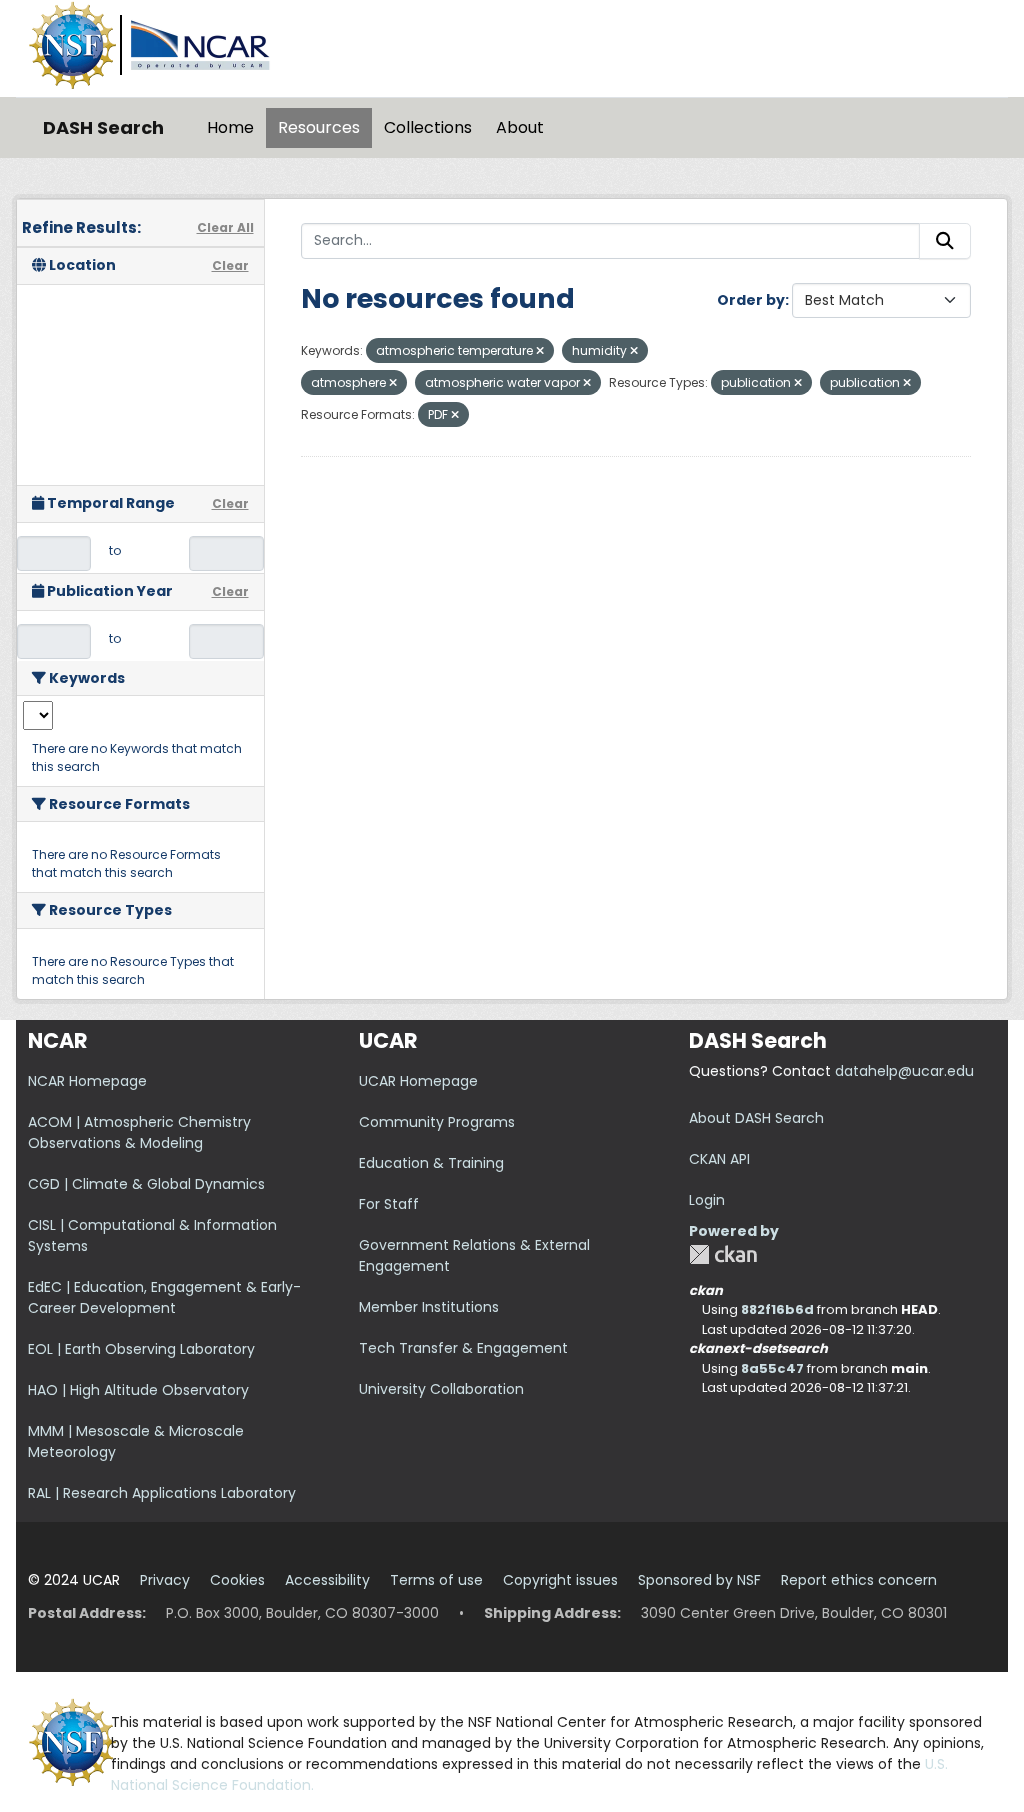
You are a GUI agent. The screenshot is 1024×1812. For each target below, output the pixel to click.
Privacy (165, 1580)
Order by (751, 300)
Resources (319, 127)
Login (707, 1200)
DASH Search (103, 127)
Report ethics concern (859, 1580)
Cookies (237, 1580)
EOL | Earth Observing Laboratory (141, 1349)
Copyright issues (560, 1580)
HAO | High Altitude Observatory (138, 1390)
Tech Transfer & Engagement (463, 1348)
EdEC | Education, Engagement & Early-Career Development (164, 1297)
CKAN (723, 1254)
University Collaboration (441, 1389)
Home (230, 127)
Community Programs (437, 1122)
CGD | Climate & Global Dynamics (146, 1184)
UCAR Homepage (418, 1081)
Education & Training (431, 1163)
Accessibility (327, 1580)
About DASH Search (756, 1118)
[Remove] (540, 351)
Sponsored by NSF (699, 1580)
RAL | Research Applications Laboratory (162, 1493)
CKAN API (719, 1159)
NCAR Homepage (87, 1081)
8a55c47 (772, 1368)
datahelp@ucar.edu (904, 1071)
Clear (230, 265)
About (520, 127)
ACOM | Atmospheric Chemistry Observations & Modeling (139, 1132)
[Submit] (945, 241)
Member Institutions (429, 1307)
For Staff (389, 1204)
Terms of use (436, 1580)
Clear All (225, 227)
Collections (428, 127)
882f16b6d (777, 1309)
